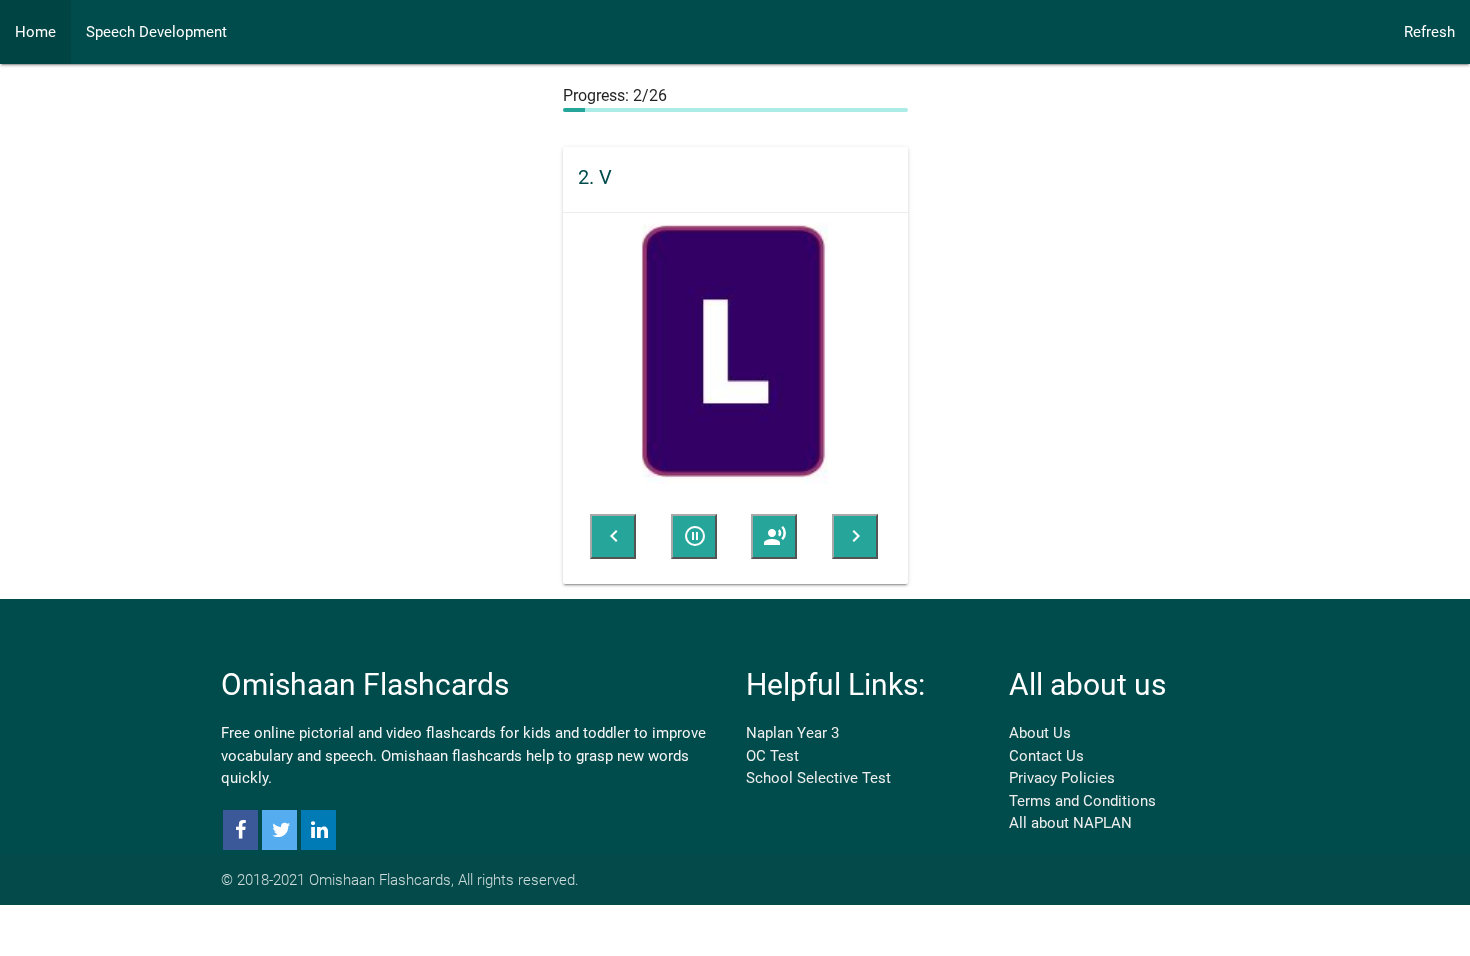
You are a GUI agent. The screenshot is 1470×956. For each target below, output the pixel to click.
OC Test (772, 752)
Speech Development (156, 32)
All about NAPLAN (1070, 819)
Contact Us (1046, 752)
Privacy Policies (1062, 774)
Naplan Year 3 (792, 729)
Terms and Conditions (1082, 797)
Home (35, 32)
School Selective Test (818, 774)
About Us (1040, 729)
